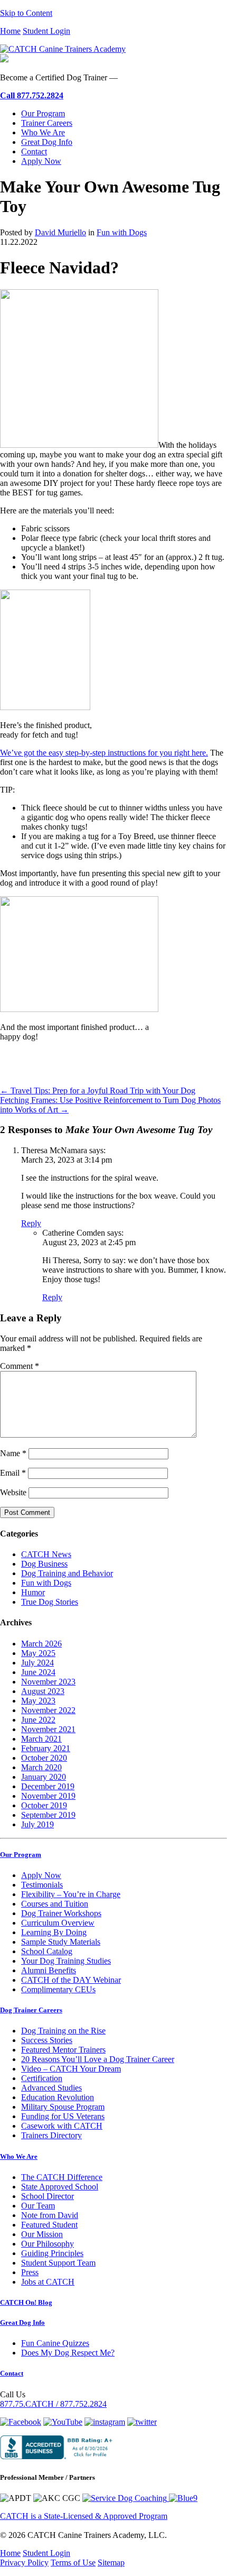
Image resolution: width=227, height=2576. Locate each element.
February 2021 (46, 1748)
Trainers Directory (51, 2135)
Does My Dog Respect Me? (68, 2353)
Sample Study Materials (61, 1942)
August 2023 (43, 1691)
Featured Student (49, 2225)
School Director (48, 2196)
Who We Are (43, 132)
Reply (31, 1223)
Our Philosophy (48, 2244)
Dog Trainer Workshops (61, 1913)
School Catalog (47, 1951)
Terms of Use (73, 2563)
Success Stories (47, 2040)
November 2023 (48, 1682)
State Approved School (60, 2187)
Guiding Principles (52, 2253)
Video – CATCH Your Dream (71, 2069)
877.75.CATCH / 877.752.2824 (53, 2404)
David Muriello (60, 232)
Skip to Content (26, 13)
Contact (34, 151)
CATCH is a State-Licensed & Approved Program (84, 2516)
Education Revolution (58, 2097)
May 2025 (38, 1653)
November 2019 (48, 1796)
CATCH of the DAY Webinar (71, 1980)
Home (10, 31)
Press (30, 2272)
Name (13, 1453)
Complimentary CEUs (58, 1989)
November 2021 (48, 1729)
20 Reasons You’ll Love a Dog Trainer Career (98, 2059)
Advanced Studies (51, 2088)
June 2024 (38, 1672)
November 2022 (48, 1710)
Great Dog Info (47, 142)
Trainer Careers (47, 123)
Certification (42, 2078)
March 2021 (41, 1739)
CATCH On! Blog (26, 2302)
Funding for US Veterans (63, 2116)
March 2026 (41, 1644)
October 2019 (44, 1805)
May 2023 (38, 1701)
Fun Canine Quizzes (55, 2343)
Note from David (50, 2215)
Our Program (43, 113)
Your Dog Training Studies (66, 1961)
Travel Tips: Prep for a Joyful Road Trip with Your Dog (98, 1091)
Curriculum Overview (58, 1923)
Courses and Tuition (55, 1904)
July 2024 (37, 1663)
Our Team (38, 2206)
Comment (20, 1366)
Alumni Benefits (49, 1970)
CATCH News (46, 1554)
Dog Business (44, 1564)
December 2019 (48, 1786)
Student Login (46, 31)
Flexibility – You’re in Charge (71, 1894)
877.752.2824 (32, 95)
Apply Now (41, 161)
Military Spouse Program (63, 2107)
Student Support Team (58, 2263)
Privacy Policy (24, 2563)
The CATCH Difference (62, 2177)
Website (13, 1492)
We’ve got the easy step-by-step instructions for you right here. (104, 753)
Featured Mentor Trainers (63, 2050)
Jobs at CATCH (48, 2282)
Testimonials (42, 1885)
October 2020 (44, 1758)
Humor (33, 1592)
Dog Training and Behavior (67, 1573)
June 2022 (38, 1720)
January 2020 (44, 1777)
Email (13, 1473)
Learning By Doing (54, 1932)
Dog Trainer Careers (31, 2010)
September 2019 (48, 1815)
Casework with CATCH (62, 2126)
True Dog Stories (50, 1602)
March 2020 (41, 1767)
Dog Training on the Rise (63, 2031)
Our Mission (42, 2234)
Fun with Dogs (122, 232)
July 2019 (37, 1824)
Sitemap (111, 2563)
